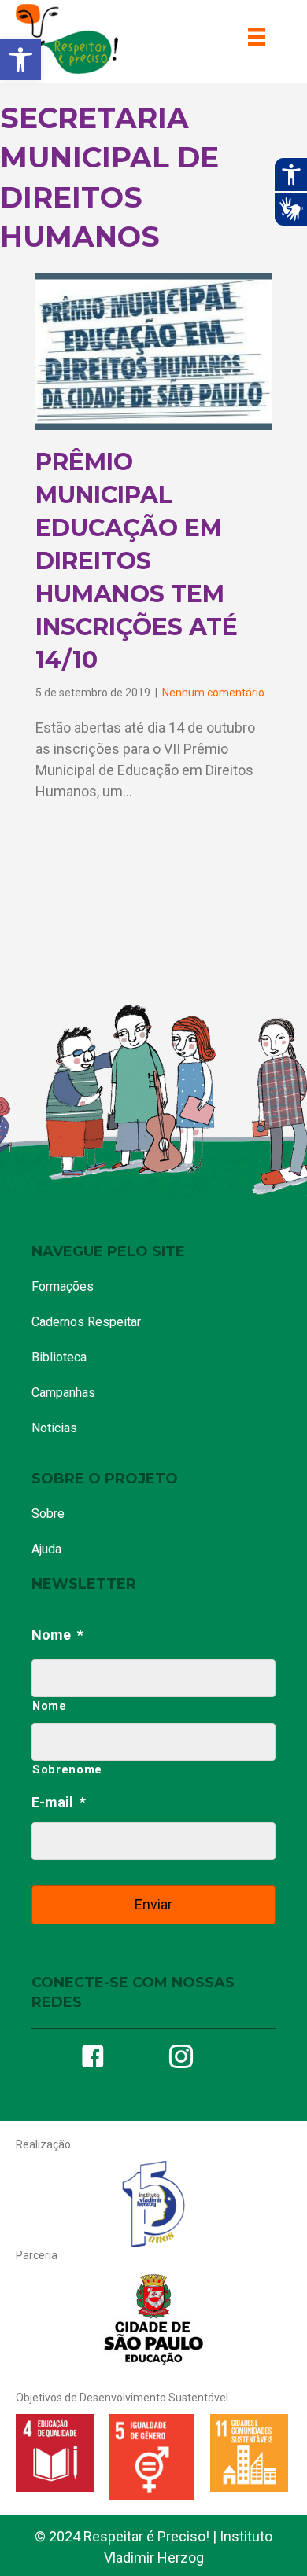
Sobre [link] (48, 1514)
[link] (20, 60)
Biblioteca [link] (59, 1357)
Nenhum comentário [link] (213, 693)
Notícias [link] (54, 1428)
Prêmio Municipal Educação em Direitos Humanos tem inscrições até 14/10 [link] (137, 561)
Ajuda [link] (46, 1549)
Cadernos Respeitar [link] (86, 1322)
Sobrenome (67, 1769)
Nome (57, 1635)
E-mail (59, 1802)
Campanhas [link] (63, 1393)
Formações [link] (63, 1286)
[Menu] (257, 37)
